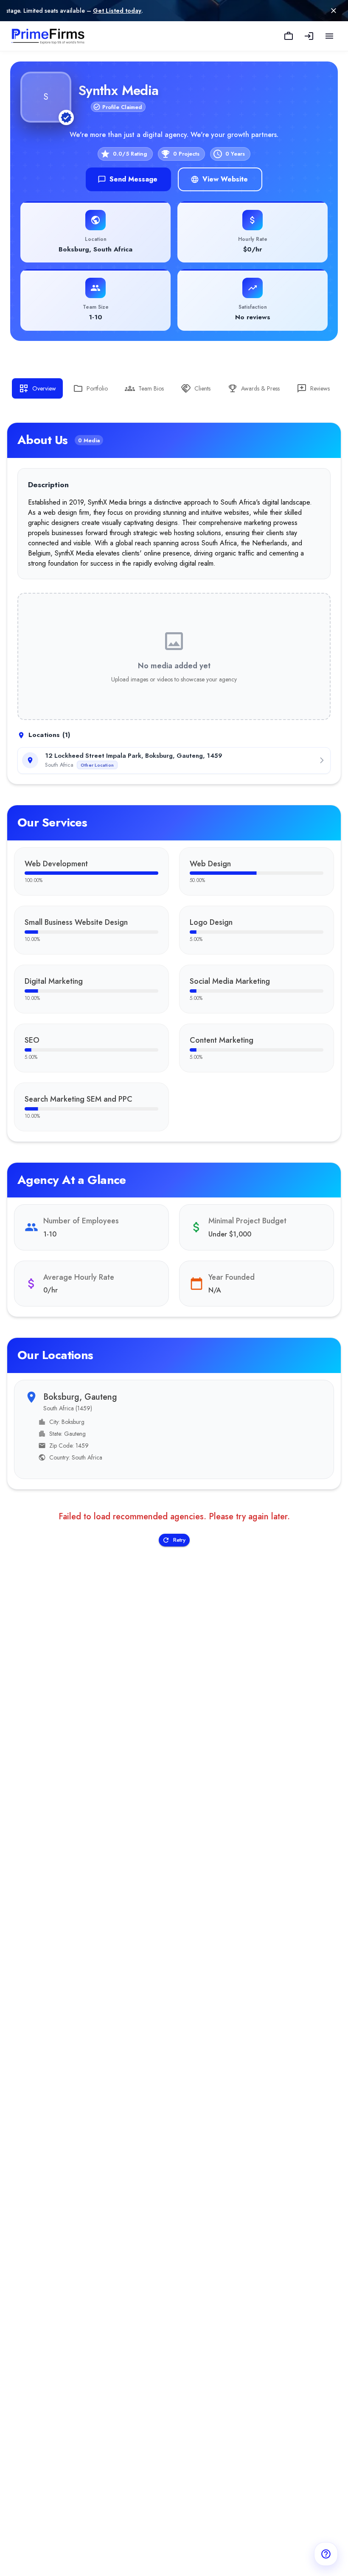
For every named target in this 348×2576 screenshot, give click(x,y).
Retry (179, 1540)
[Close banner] (334, 11)
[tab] (37, 388)
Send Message (133, 179)
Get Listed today (55, 11)
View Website (225, 179)
